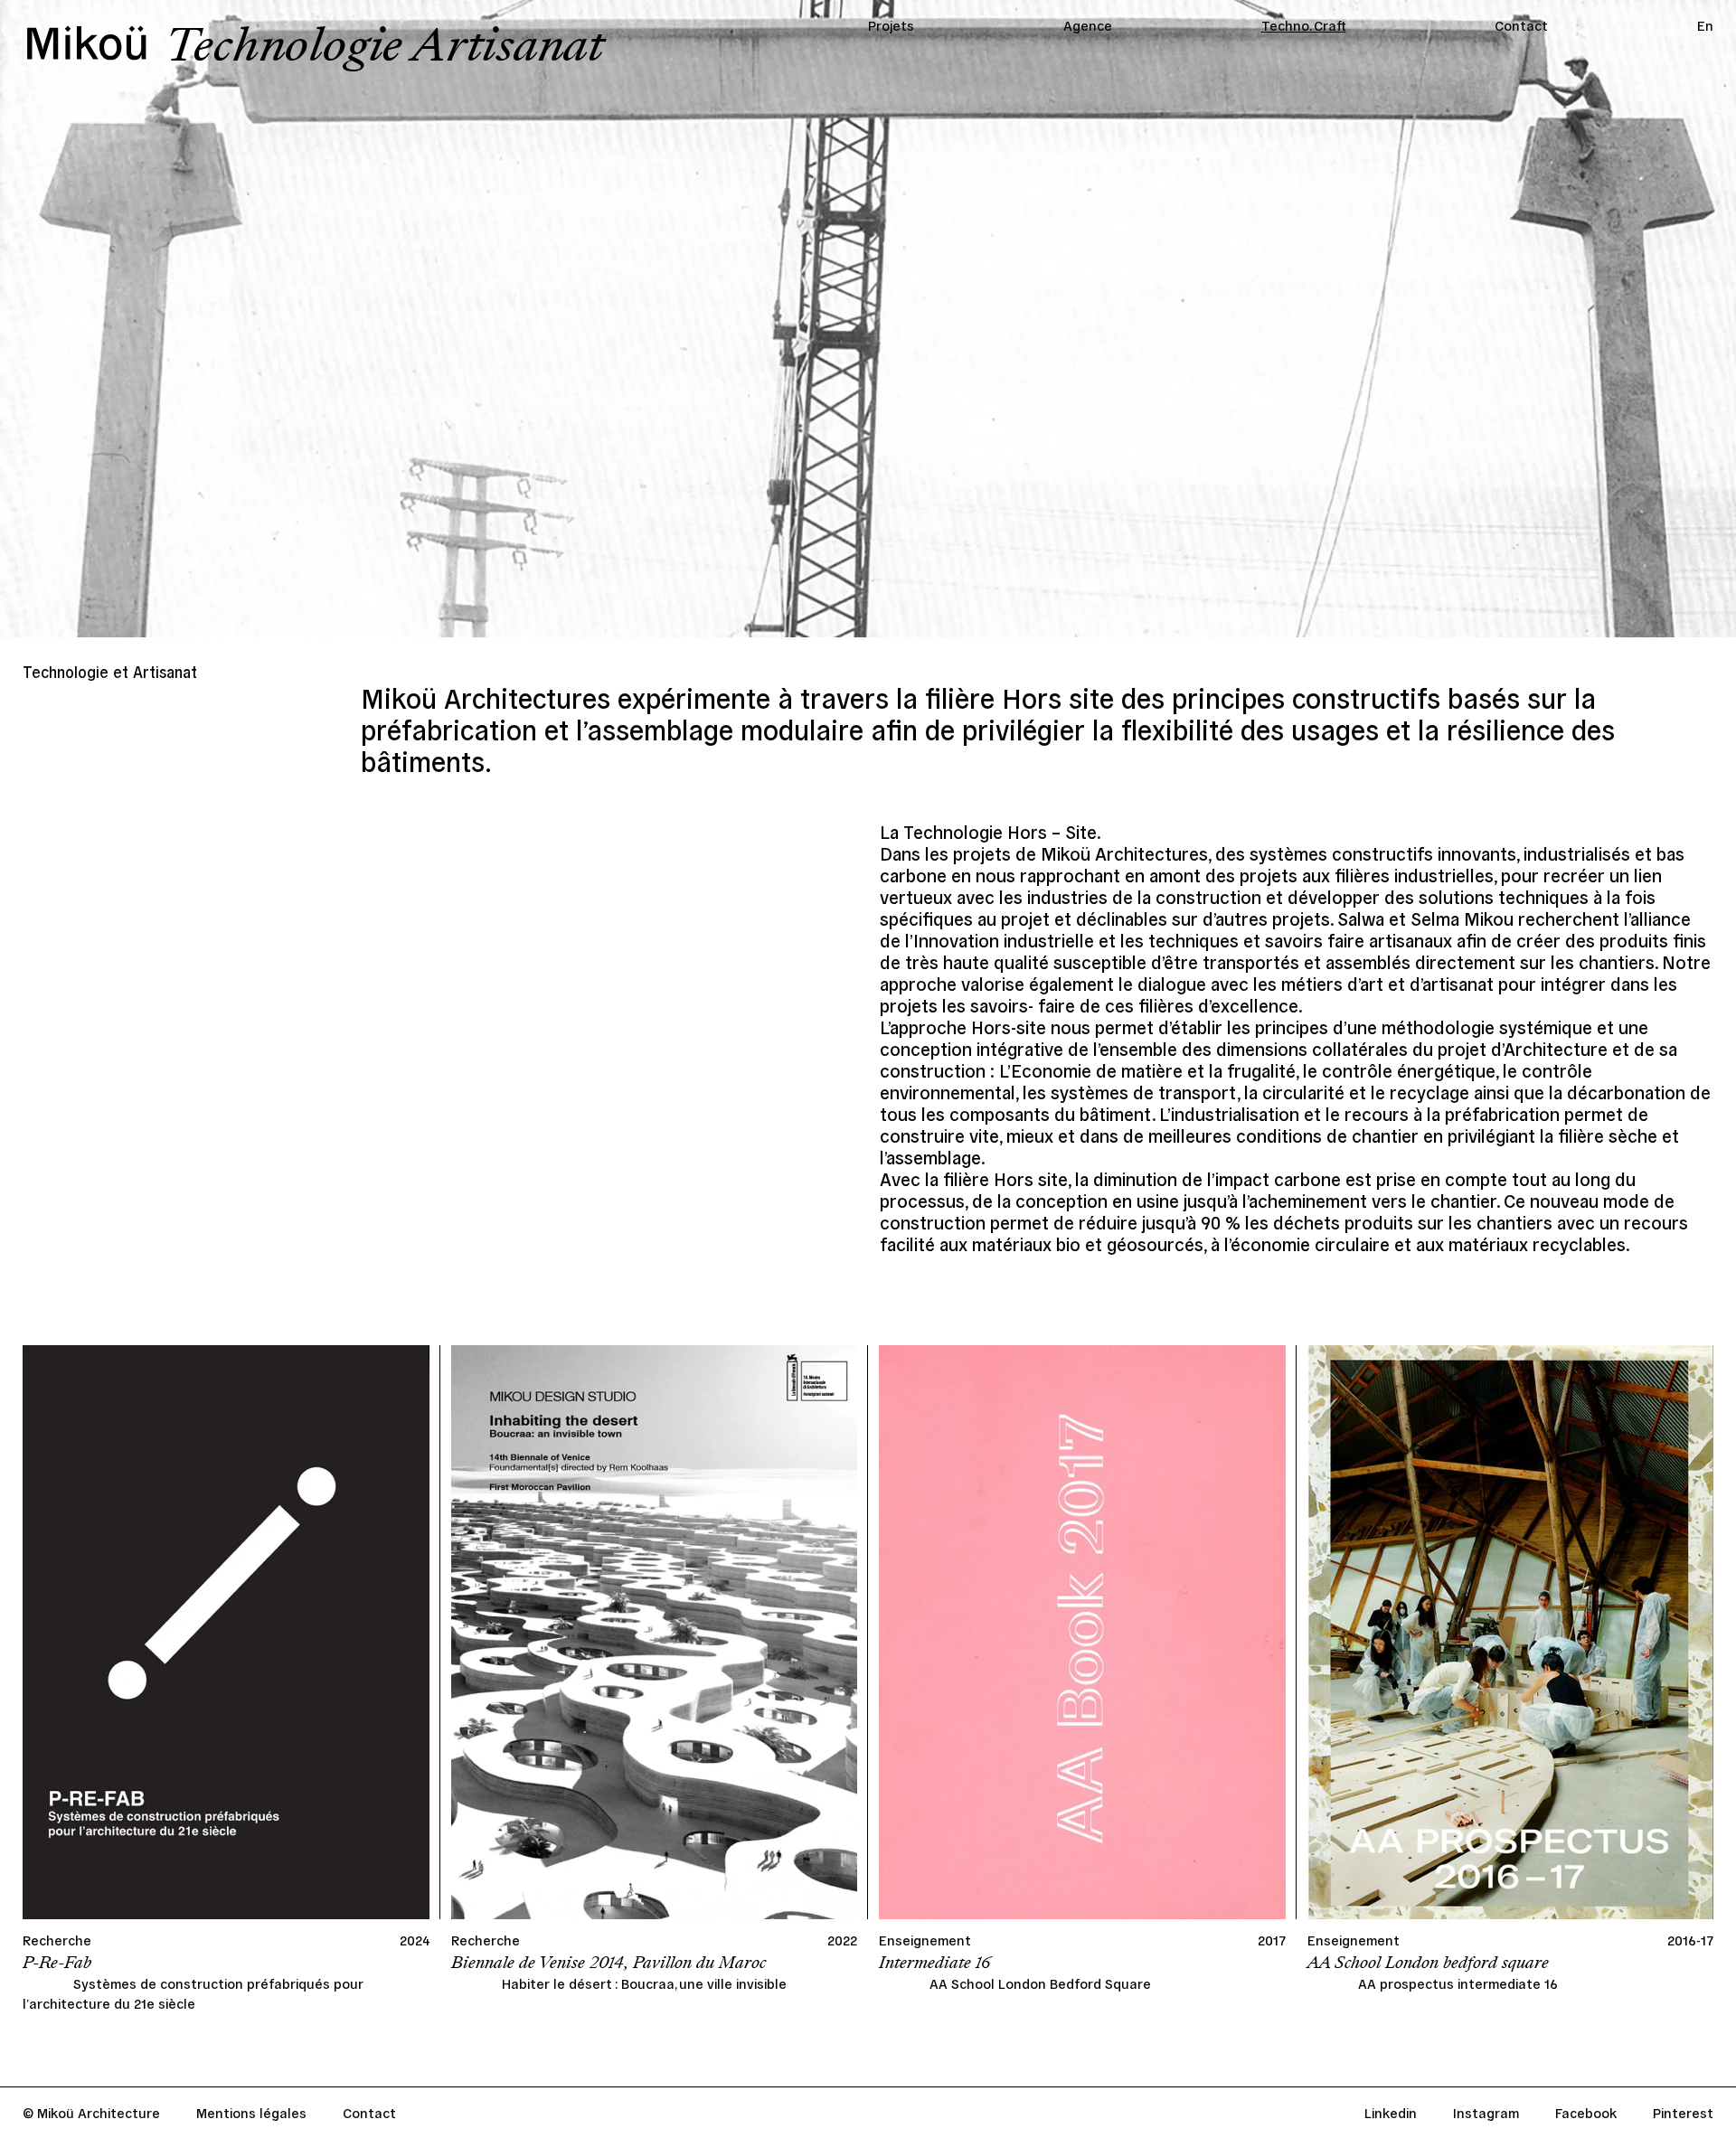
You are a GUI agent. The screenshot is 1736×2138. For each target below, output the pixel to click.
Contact (1521, 25)
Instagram (1486, 2112)
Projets (891, 25)
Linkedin (1391, 2112)
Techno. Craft (1304, 25)
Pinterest (1683, 2112)
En (1705, 25)
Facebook (1586, 2112)
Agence (1088, 25)
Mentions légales (251, 2112)
